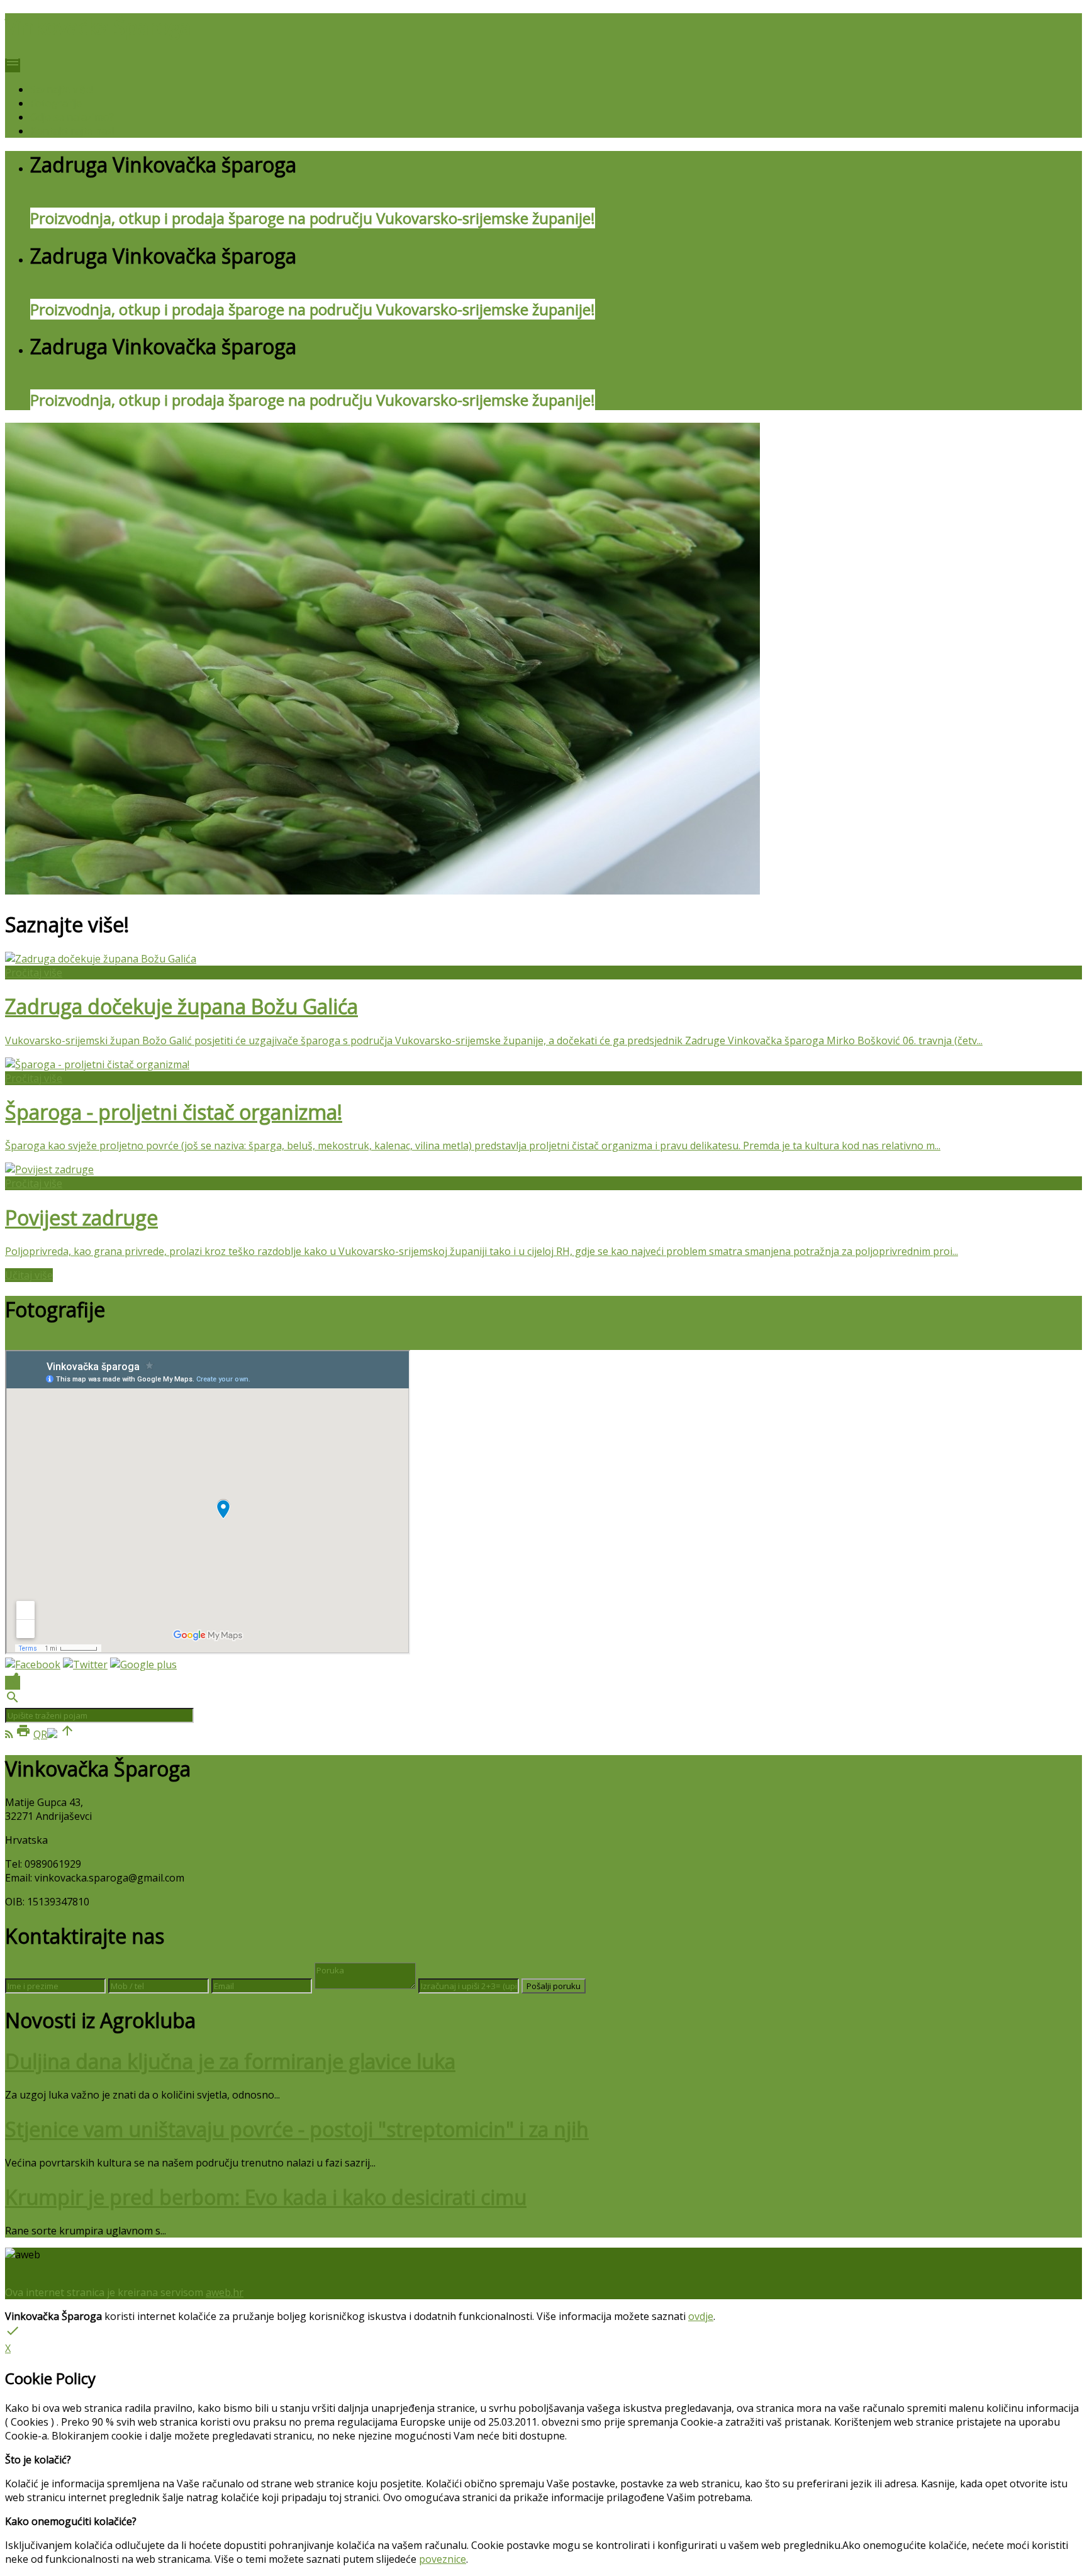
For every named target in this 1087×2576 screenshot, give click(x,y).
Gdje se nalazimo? (72, 117)
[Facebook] (33, 1664)
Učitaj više (29, 1275)
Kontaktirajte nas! (72, 131)
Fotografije (56, 103)
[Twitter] (85, 1664)
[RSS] (9, 1734)
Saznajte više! (62, 89)
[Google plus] (143, 1664)
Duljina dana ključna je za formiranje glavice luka (230, 2061)
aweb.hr (225, 2292)
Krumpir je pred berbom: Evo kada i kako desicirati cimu (266, 2197)
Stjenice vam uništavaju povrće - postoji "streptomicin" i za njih (297, 2129)
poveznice (443, 2559)
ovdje (701, 2316)
